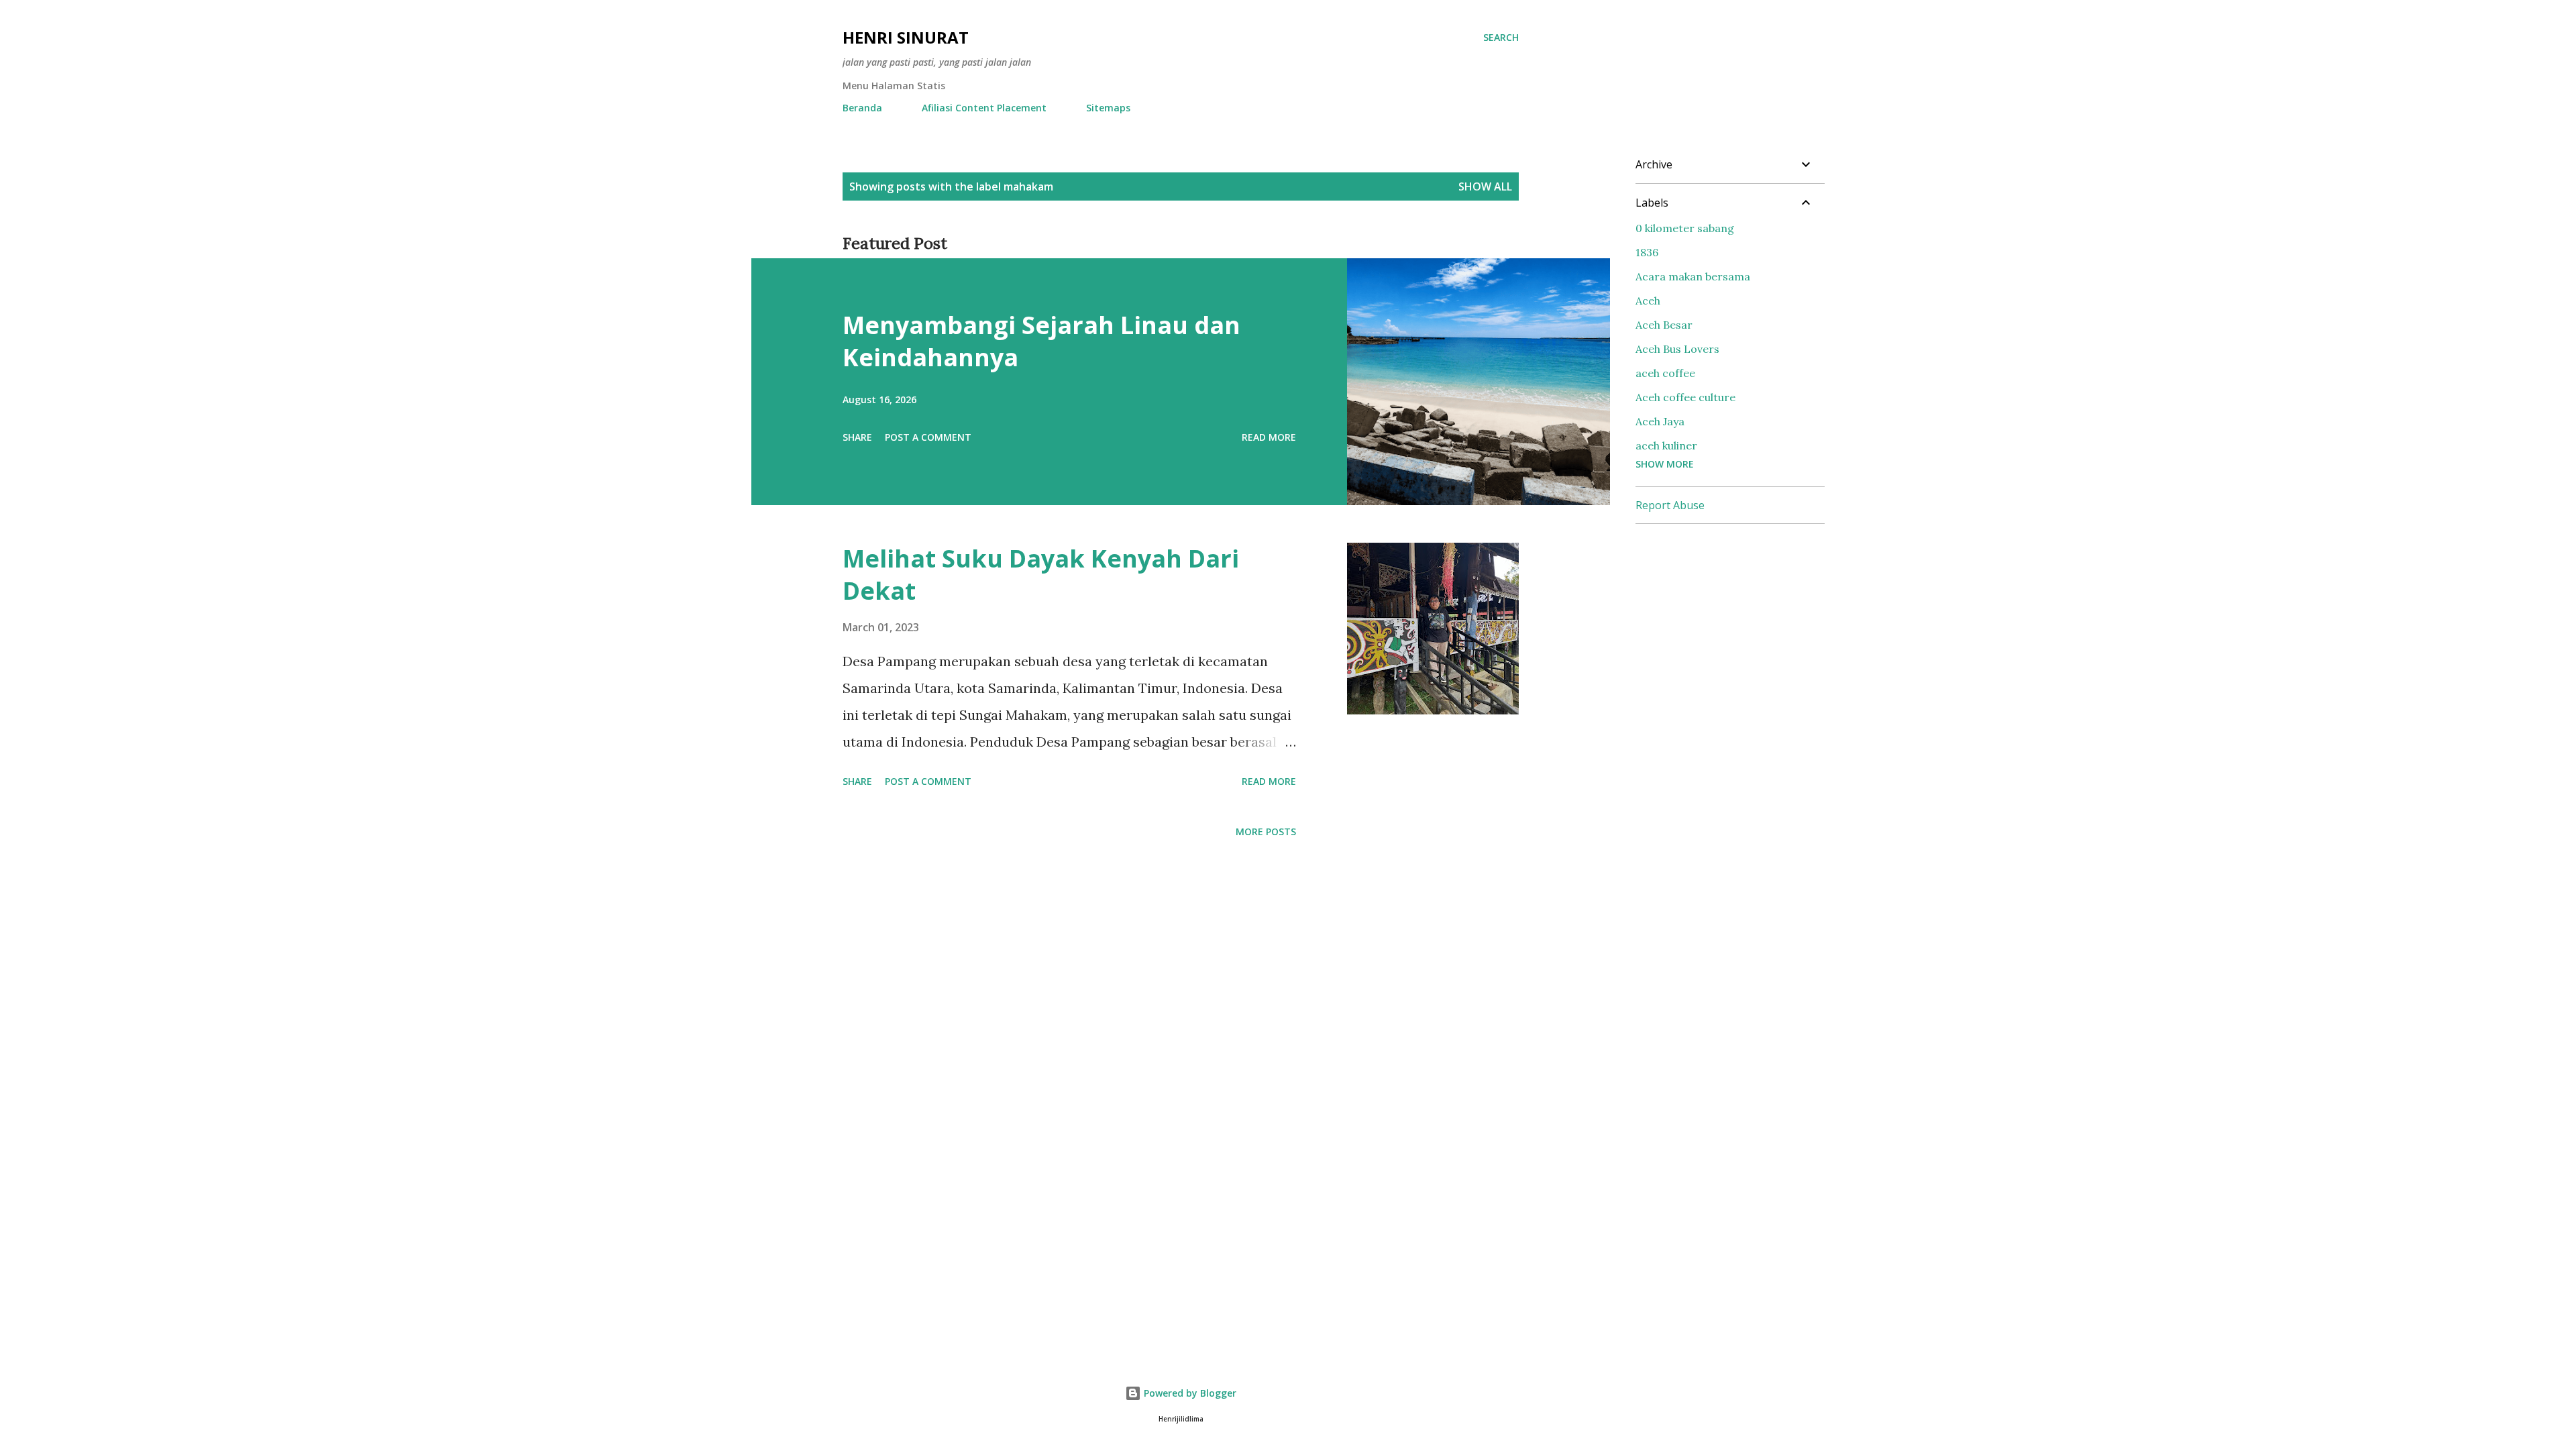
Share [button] (857, 437)
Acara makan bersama (1693, 276)
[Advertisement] (1736, 619)
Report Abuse (1670, 505)
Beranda (862, 108)
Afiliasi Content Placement (984, 108)
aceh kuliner (1666, 445)
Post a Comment (928, 437)
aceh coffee (1665, 373)
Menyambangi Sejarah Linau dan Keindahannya (1041, 341)
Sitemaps (1108, 108)
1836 (1647, 252)
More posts (1266, 831)
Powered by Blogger (1189, 1393)
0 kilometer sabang (1685, 228)
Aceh (1648, 301)
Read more (1269, 437)
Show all (1485, 186)
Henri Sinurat (906, 37)
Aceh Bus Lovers (1677, 349)
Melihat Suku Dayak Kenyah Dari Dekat (1041, 575)
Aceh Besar (1664, 325)
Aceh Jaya (1660, 421)
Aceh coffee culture (1685, 397)
